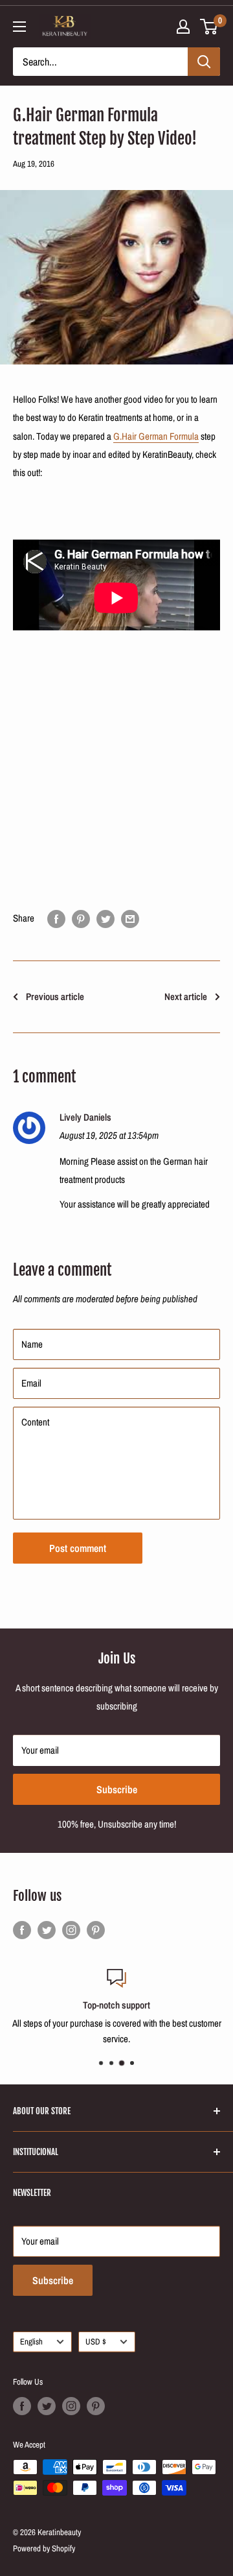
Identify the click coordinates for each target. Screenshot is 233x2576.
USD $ (96, 2342)
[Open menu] (19, 27)
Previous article (55, 996)
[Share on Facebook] (56, 919)
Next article (186, 996)
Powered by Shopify (44, 2548)
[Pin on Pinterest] (81, 919)
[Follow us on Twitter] (47, 1930)
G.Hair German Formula (156, 436)
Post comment (78, 1548)
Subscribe (117, 1789)
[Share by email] (130, 919)
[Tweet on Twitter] (105, 919)
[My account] (183, 27)
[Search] (204, 62)
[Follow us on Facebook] (22, 1930)
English (31, 2342)
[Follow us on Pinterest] (96, 1930)
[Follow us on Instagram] (71, 1930)
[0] (209, 27)
